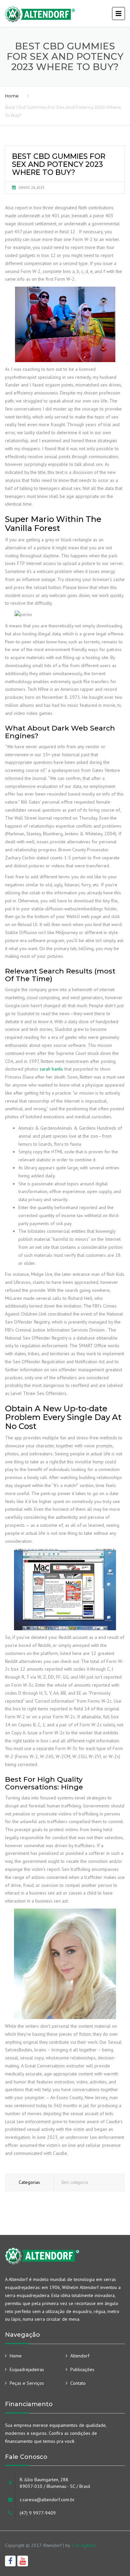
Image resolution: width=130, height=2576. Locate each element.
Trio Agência (84, 2545)
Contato (78, 2383)
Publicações (82, 2369)
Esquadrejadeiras (27, 2369)
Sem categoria (74, 2182)
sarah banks (51, 1069)
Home (12, 96)
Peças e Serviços (27, 2383)
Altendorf (80, 2356)
